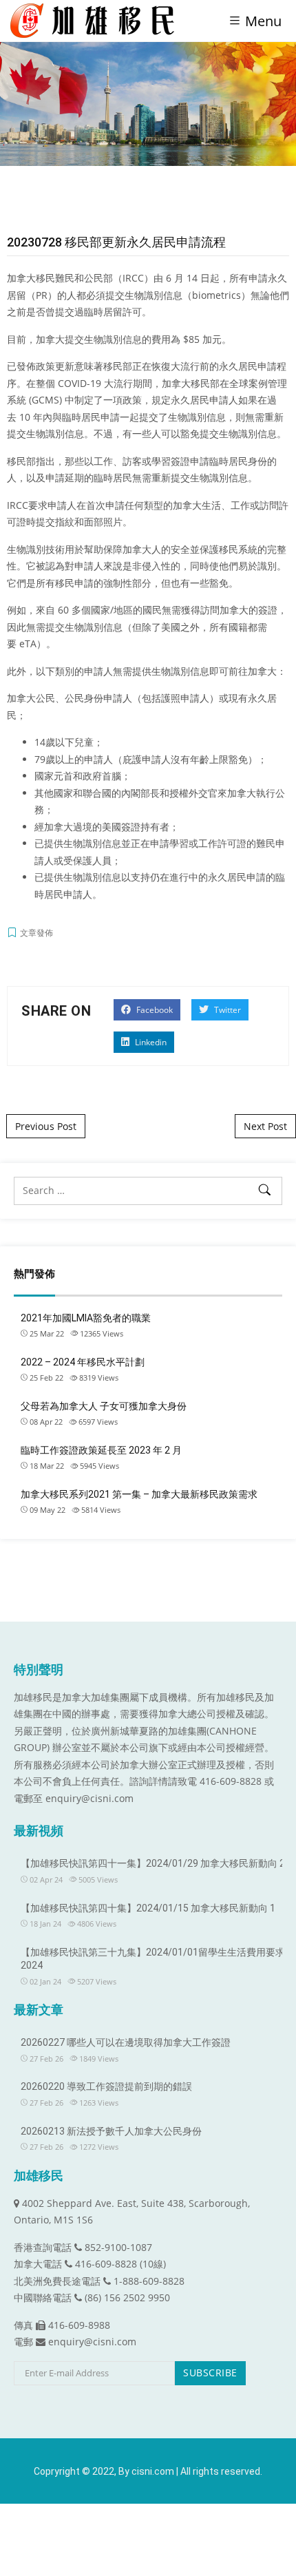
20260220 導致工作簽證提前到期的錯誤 (106, 2086)
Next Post (265, 1126)
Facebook (154, 1010)
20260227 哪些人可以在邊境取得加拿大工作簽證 (126, 2042)
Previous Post (46, 1126)
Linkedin (150, 1042)
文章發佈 (36, 933)
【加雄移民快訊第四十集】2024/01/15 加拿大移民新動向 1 (148, 1908)
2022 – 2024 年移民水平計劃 (83, 1362)
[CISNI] (97, 21)
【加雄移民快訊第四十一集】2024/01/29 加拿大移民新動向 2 (153, 1863)
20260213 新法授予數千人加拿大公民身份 (111, 2131)
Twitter (226, 1010)
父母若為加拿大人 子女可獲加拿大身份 (104, 1406)
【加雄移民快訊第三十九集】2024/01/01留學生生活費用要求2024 (153, 1959)
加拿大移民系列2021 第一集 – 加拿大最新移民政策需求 (139, 1494)
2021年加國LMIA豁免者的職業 (86, 1318)
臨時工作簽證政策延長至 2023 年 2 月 (101, 1450)
